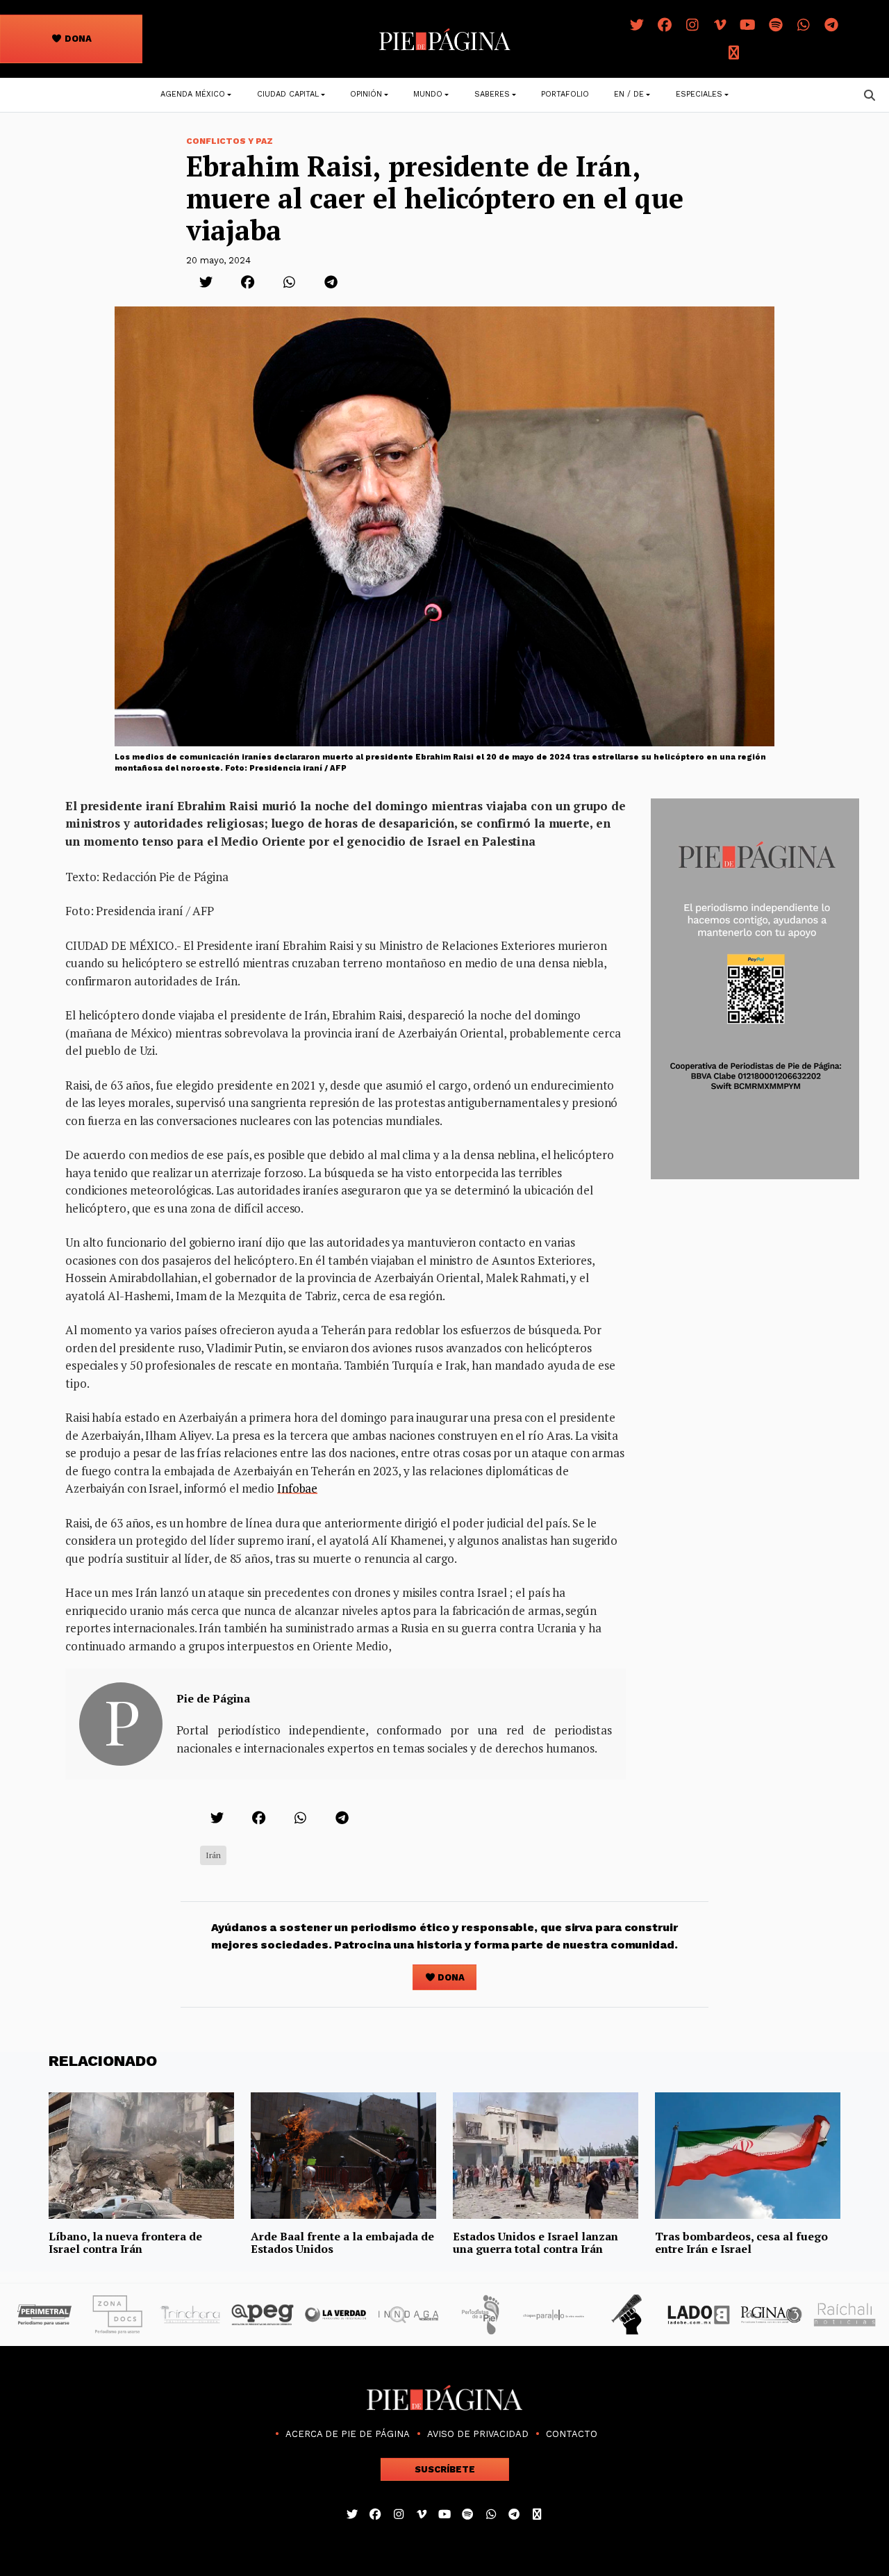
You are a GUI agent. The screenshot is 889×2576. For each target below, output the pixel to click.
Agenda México (193, 94)
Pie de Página (213, 1698)
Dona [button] (77, 39)
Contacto (572, 2434)
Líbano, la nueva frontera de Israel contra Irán (125, 2242)
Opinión (366, 94)
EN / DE (629, 94)
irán (213, 1855)
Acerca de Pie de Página (348, 2434)
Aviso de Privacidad (478, 2434)
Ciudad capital (288, 94)
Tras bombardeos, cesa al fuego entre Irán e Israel (741, 2242)
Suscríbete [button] (445, 2469)
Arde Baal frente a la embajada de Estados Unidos (342, 2242)
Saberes (492, 94)
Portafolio (565, 94)
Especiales (699, 94)
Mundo (428, 94)
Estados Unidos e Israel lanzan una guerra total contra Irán (535, 2242)
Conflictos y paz (230, 141)
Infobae (297, 1488)
